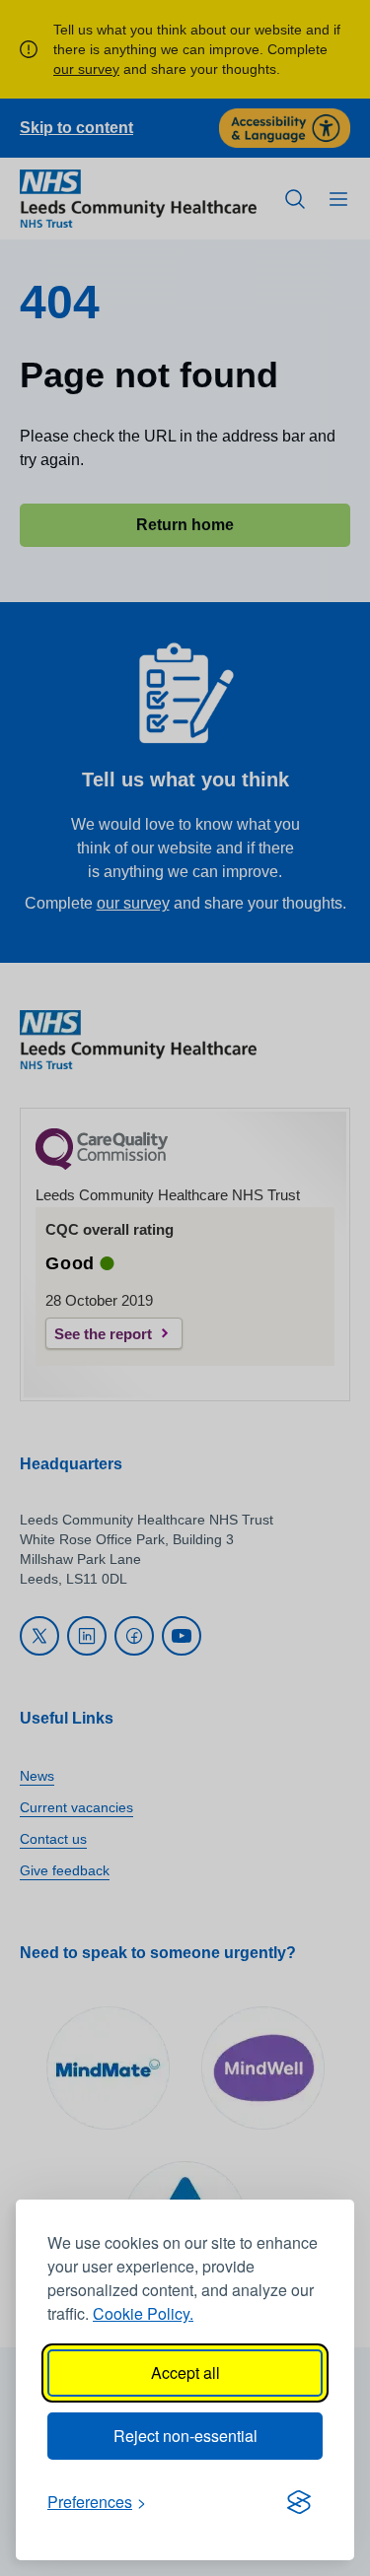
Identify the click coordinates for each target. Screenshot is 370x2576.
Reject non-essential (185, 2436)
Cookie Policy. (143, 2313)
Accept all (185, 2373)
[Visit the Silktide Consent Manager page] (299, 2502)
